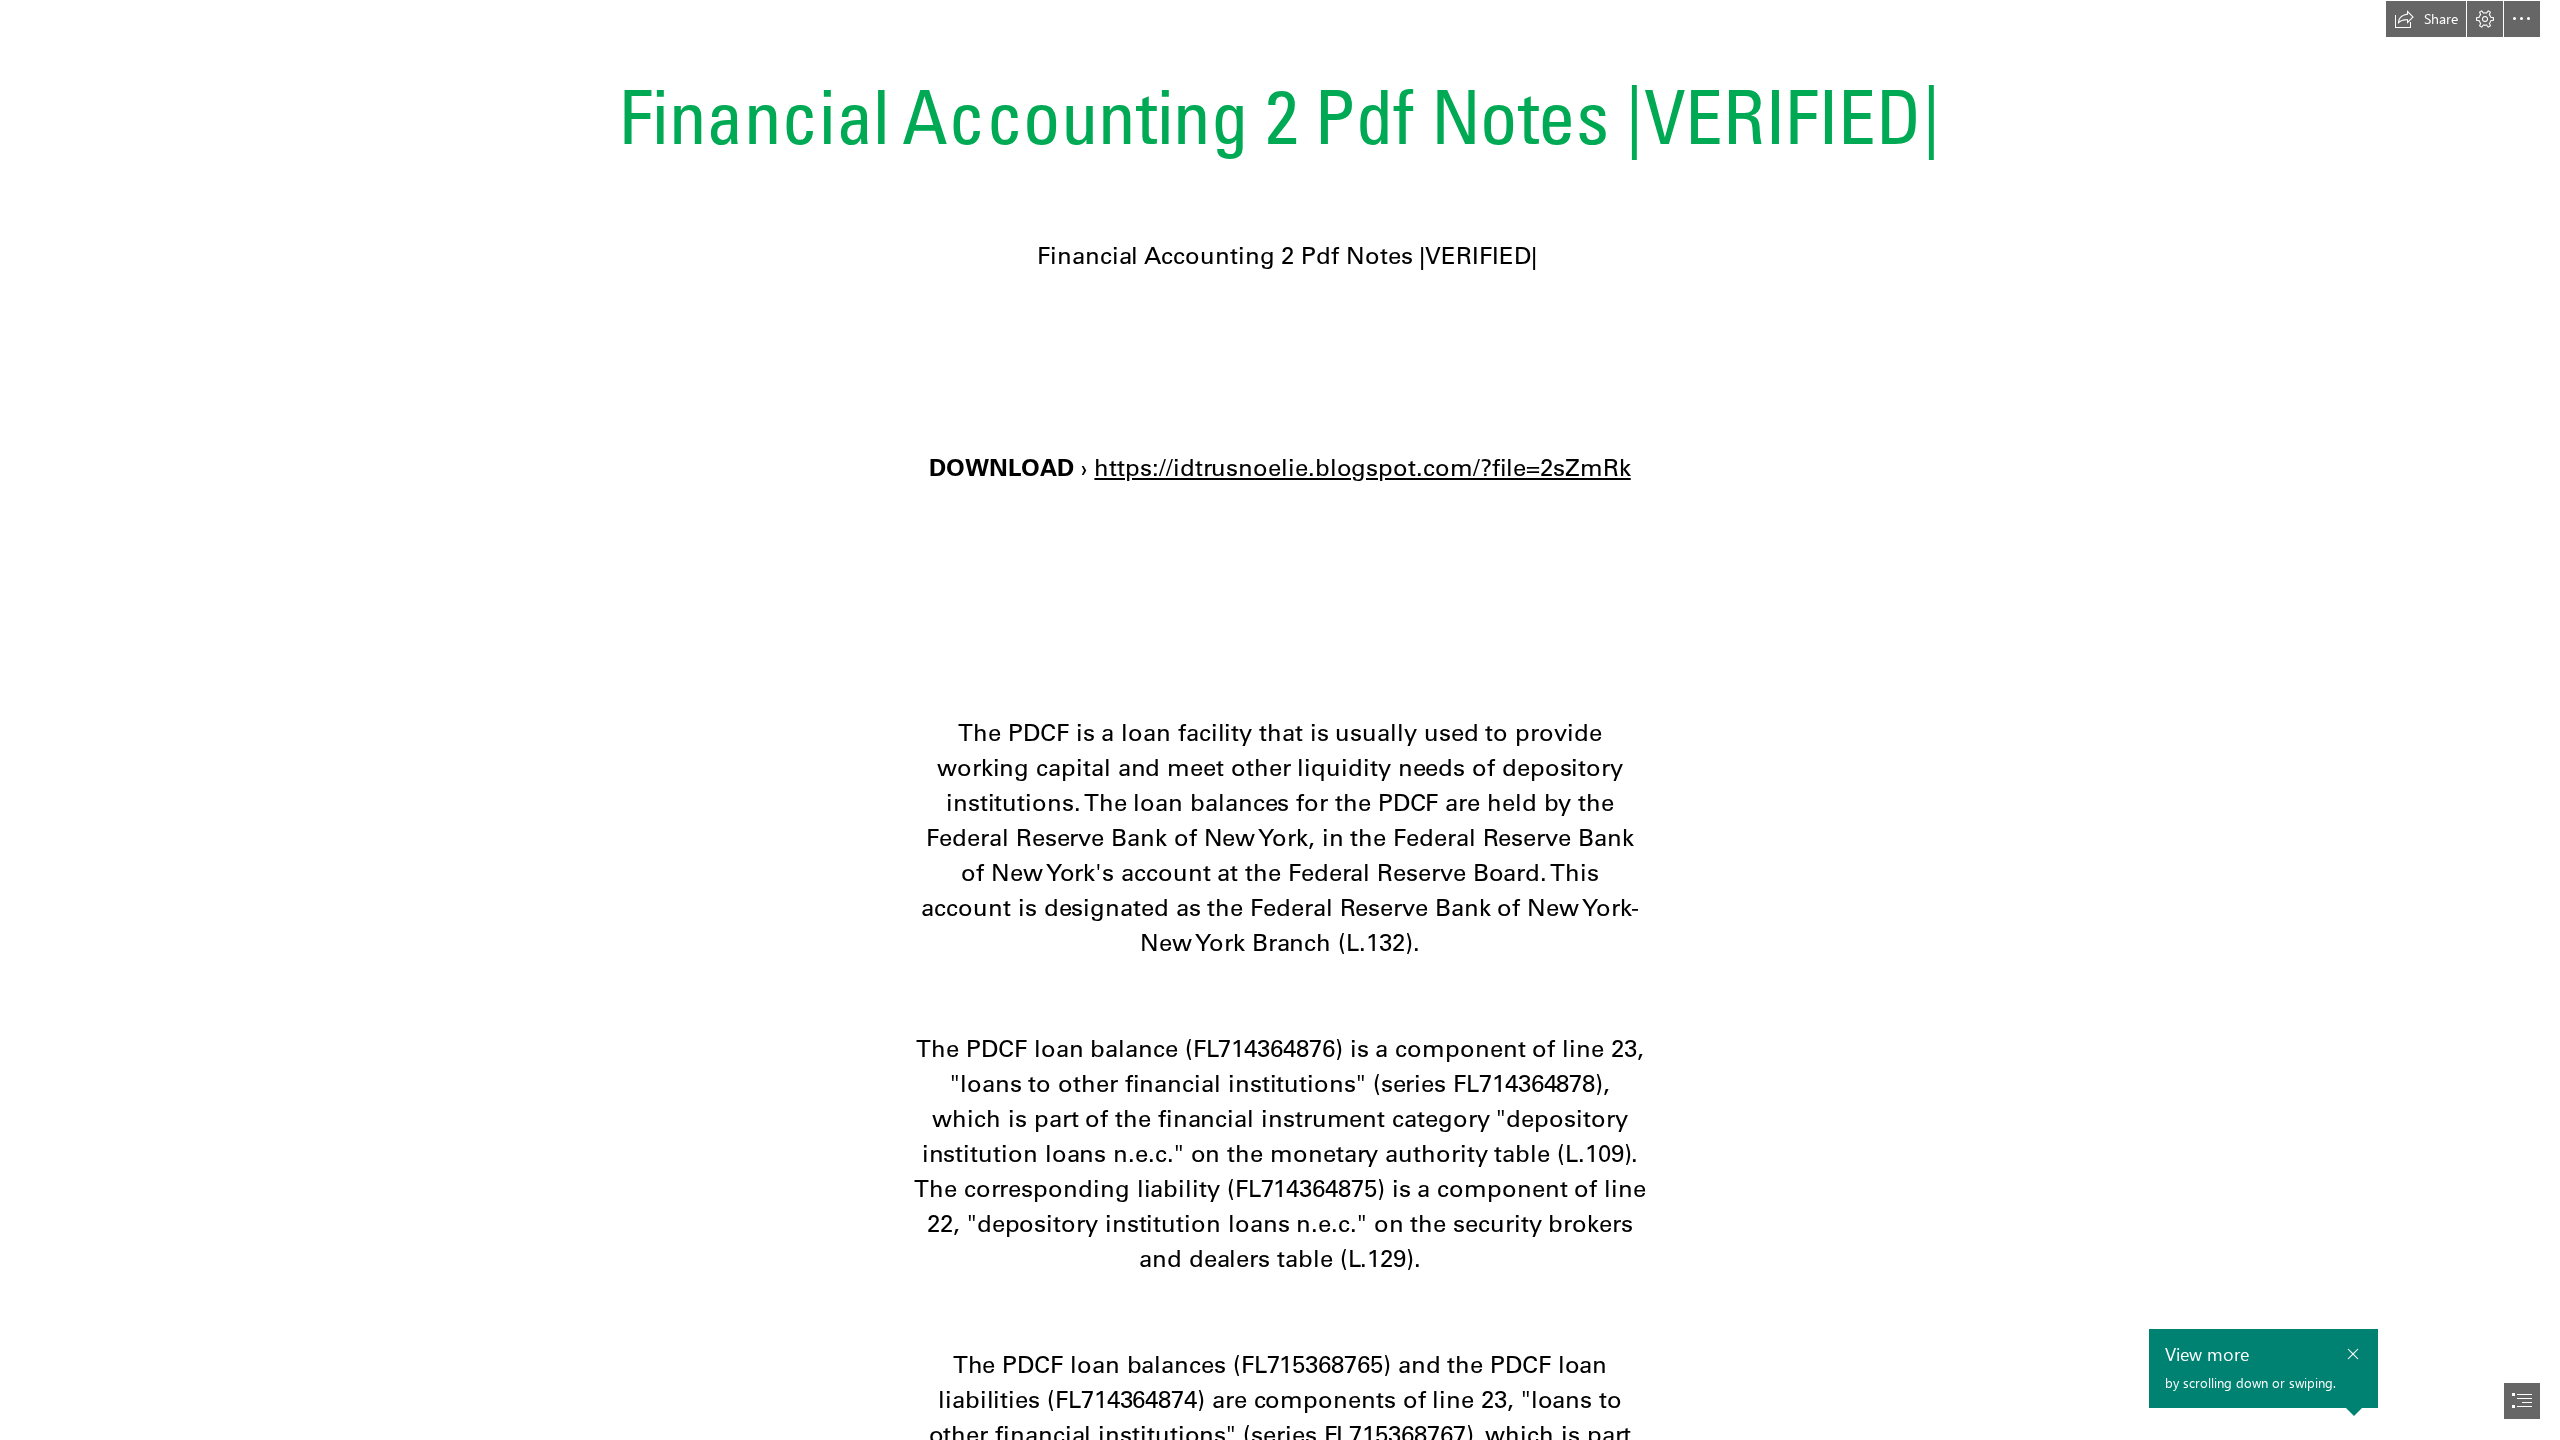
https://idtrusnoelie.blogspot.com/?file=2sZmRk (1362, 467)
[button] (2426, 19)
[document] (1280, 720)
